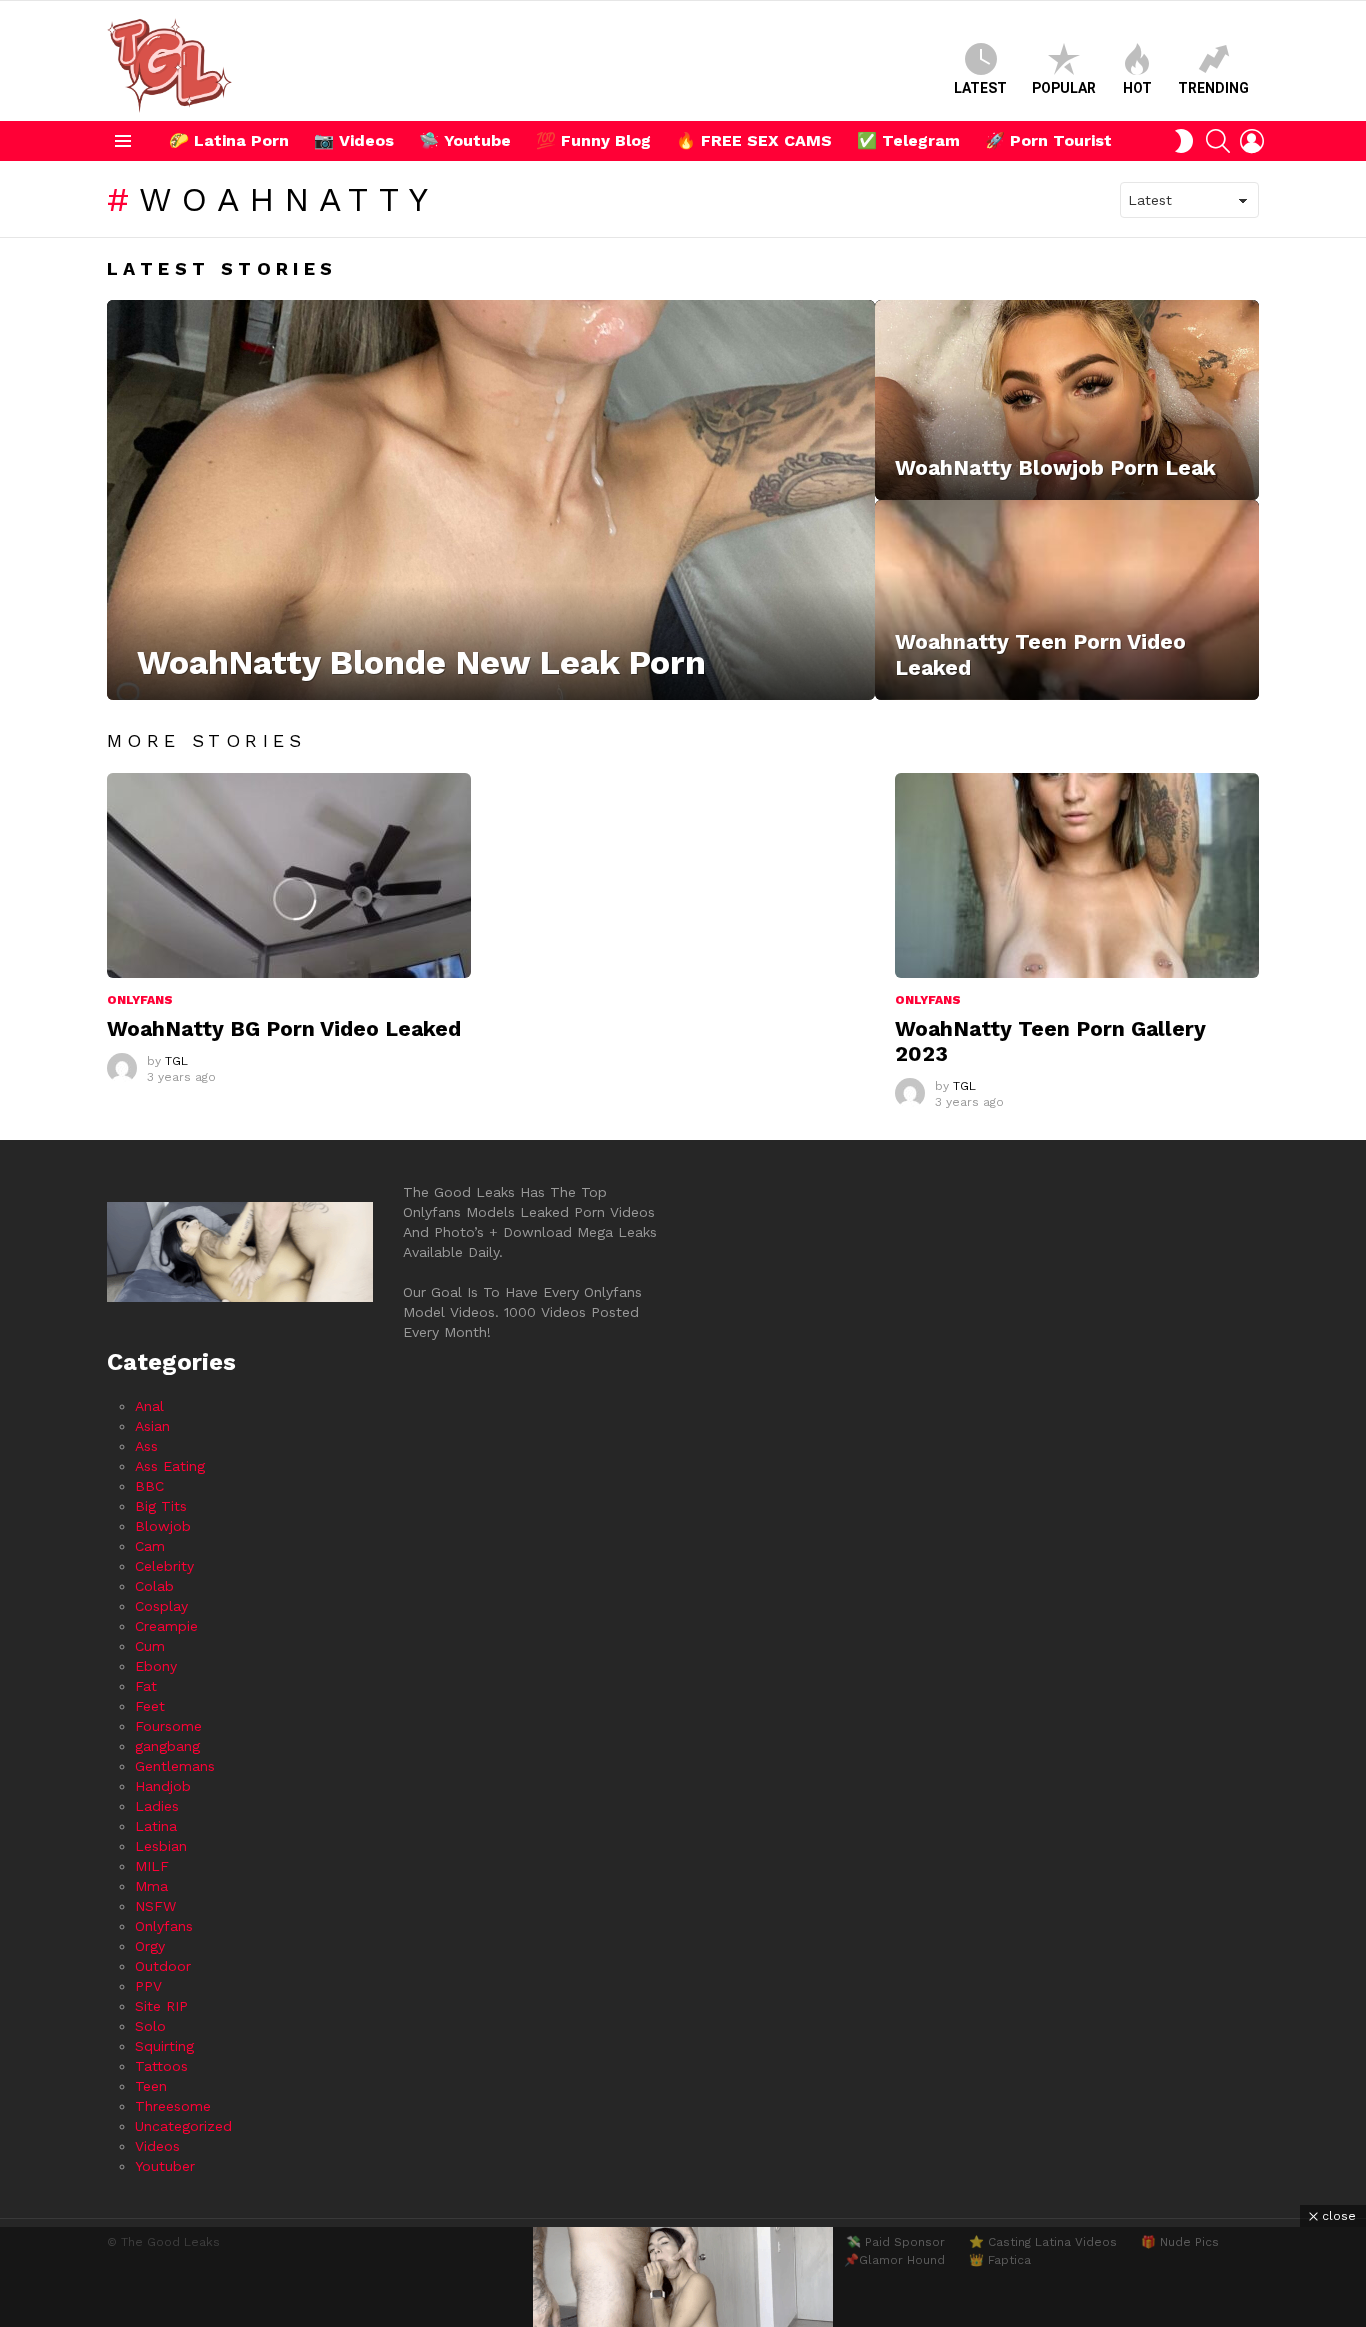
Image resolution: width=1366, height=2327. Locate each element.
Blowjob (163, 1526)
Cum (150, 1646)
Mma (151, 1886)
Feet (150, 1706)
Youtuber (165, 2166)
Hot (1137, 88)
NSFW (155, 1906)
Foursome (168, 1726)
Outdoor (163, 1966)
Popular (1064, 88)
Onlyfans (140, 1000)
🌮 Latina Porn (229, 140)
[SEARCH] (1218, 141)
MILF (152, 1866)
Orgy (150, 1946)
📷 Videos (354, 140)
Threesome (173, 2106)
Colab (154, 1586)
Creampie (166, 1626)
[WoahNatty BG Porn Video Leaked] (289, 875)
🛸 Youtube (465, 140)
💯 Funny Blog (593, 140)
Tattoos (161, 2066)
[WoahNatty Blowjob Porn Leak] (1067, 400)
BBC (149, 1486)
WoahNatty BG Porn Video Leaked (284, 1028)
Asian (152, 1426)
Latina (156, 1826)
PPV (148, 1986)
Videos (157, 2146)
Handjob (163, 1786)
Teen (151, 2086)
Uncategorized (183, 2126)
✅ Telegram (908, 140)
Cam (150, 1546)
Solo (150, 2026)
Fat (146, 1686)
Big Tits (161, 1506)
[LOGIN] (1252, 141)
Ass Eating (170, 1466)
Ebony (156, 1666)
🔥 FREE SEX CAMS (754, 140)
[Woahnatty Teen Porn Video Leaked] (1067, 600)
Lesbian (161, 1846)
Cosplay (161, 1606)
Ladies (157, 1806)
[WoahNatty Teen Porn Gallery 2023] (1077, 875)
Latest (980, 88)
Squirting (164, 2046)
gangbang (167, 1746)
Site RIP (161, 2006)
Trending (1213, 88)
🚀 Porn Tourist (1048, 140)
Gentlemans (175, 1766)
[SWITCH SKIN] (1184, 141)
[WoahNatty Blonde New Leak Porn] (491, 500)
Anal (149, 1406)
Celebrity (164, 1566)
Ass (146, 1446)
